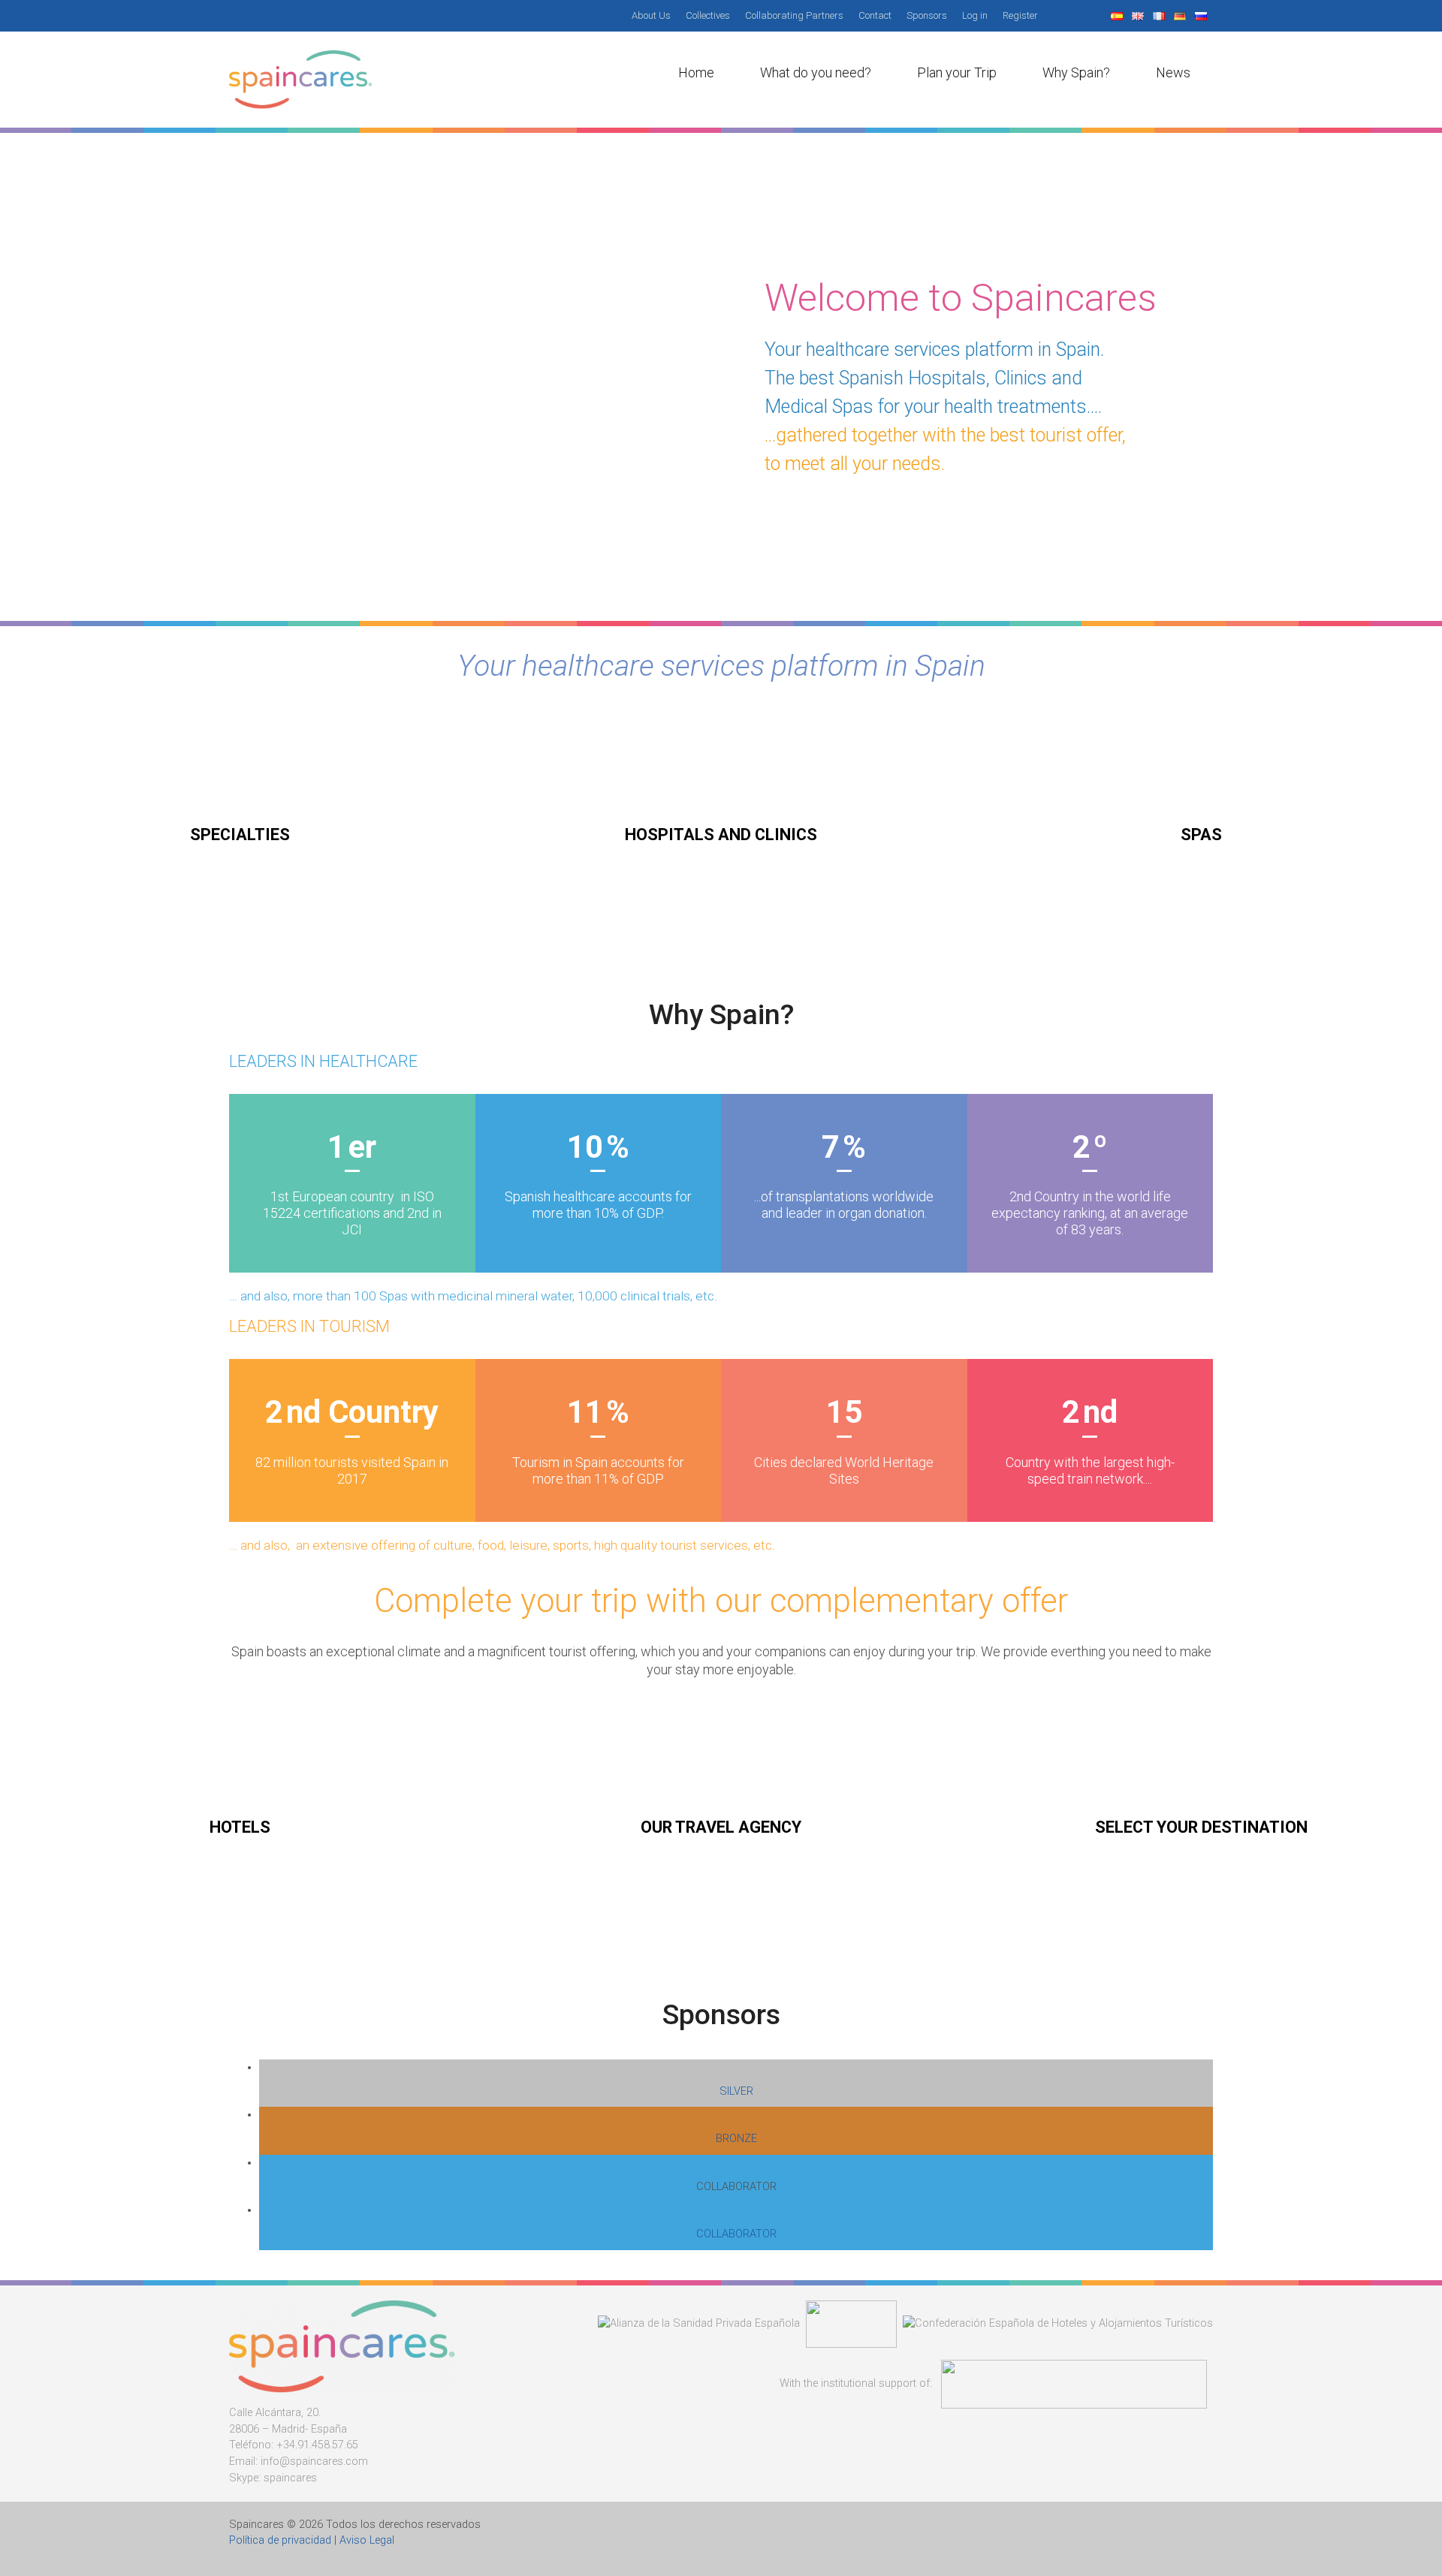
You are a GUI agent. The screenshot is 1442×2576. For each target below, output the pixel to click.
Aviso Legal (367, 2540)
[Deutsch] (1181, 15)
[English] (1139, 15)
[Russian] (1202, 15)
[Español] (1118, 15)
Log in (975, 15)
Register (1020, 15)
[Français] (1160, 15)
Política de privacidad (280, 2540)
